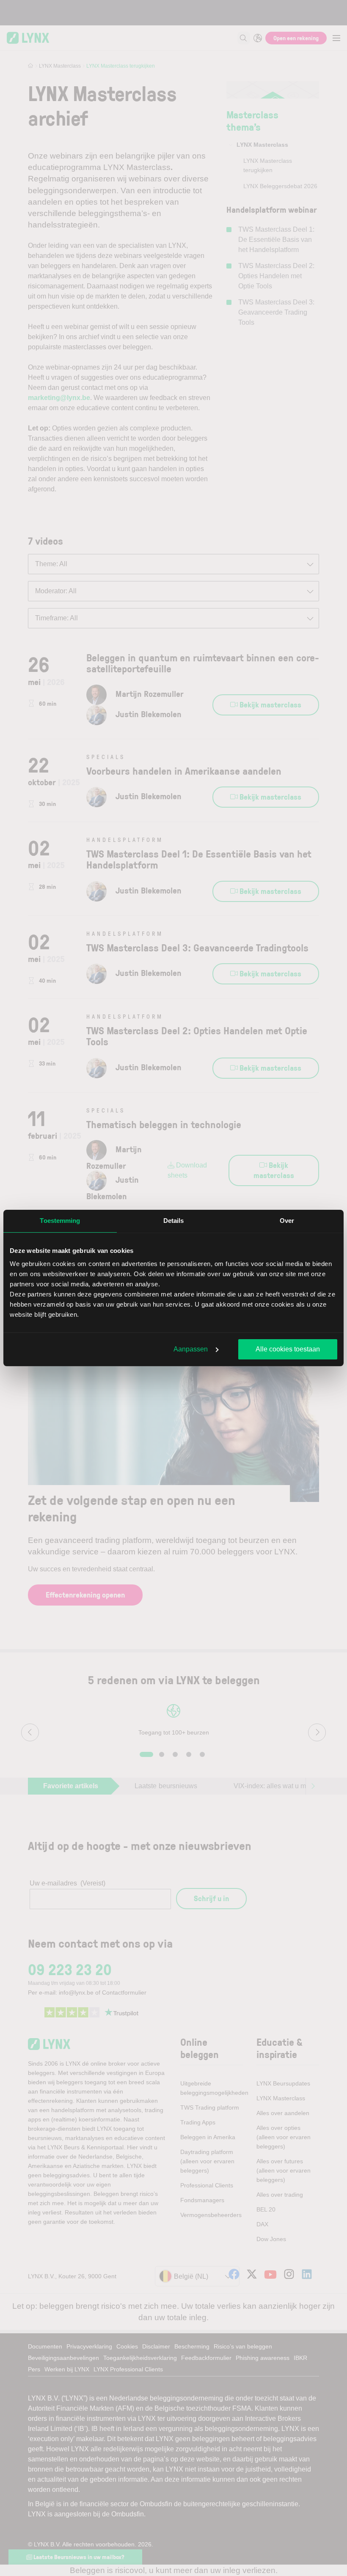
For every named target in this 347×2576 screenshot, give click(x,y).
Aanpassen (191, 1349)
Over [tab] (287, 1221)
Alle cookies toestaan (288, 1349)
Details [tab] (174, 1221)
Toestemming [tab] (60, 1221)
